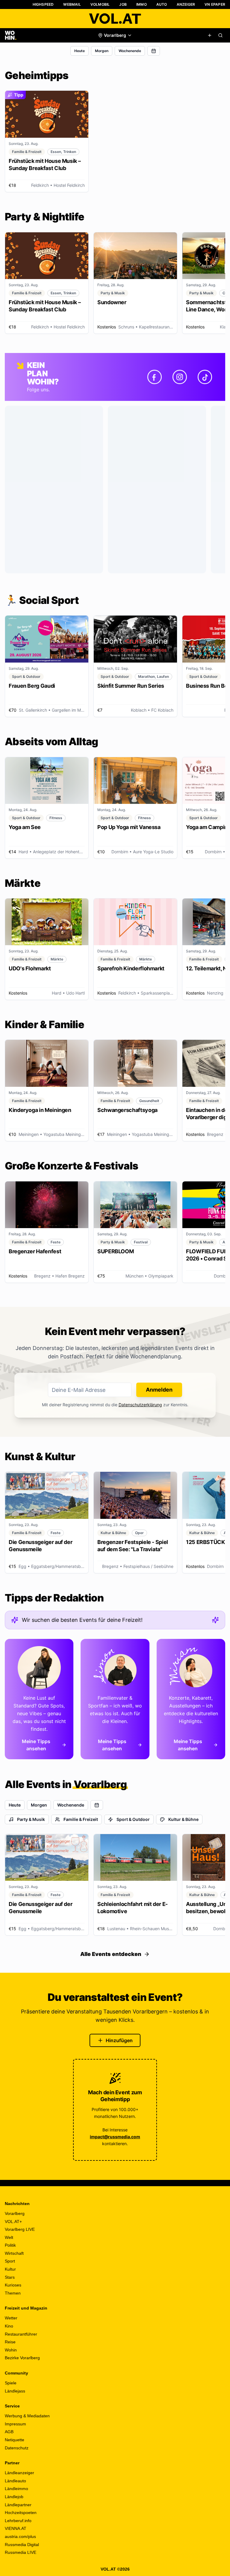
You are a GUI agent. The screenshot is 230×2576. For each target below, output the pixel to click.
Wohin (11, 2350)
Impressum (15, 2424)
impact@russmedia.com (115, 2137)
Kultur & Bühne (183, 1819)
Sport (10, 2261)
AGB (9, 2432)
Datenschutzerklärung (140, 1405)
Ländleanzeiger (19, 2473)
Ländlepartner (18, 2505)
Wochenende (130, 51)
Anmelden (159, 1390)
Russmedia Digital (22, 2545)
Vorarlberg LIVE (20, 2229)
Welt (9, 2237)
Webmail (72, 4)
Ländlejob (14, 2497)
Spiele (11, 2383)
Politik (10, 2245)
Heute (80, 51)
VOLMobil (100, 4)
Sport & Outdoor (133, 1819)
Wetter (11, 2318)
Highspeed (43, 4)
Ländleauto (15, 2481)
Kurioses (13, 2285)
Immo (142, 4)
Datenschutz (17, 2448)
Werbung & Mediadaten (27, 2416)
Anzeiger (186, 4)
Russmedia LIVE (21, 2552)
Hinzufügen (119, 2040)
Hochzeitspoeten (21, 2513)
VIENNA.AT (16, 2528)
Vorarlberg (15, 2213)
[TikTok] (205, 377)
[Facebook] (155, 377)
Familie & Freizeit (81, 1819)
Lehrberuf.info (18, 2521)
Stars (10, 2277)
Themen (13, 2293)
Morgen (102, 51)
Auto (162, 4)
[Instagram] (180, 377)
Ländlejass (15, 2391)
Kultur (10, 2269)
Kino (9, 2326)
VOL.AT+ (13, 2222)
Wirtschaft (14, 2253)
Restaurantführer (21, 2334)
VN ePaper (215, 4)
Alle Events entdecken (111, 1954)
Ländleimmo (16, 2489)
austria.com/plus (20, 2536)
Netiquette (15, 2440)
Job (123, 4)
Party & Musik (31, 1819)
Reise (10, 2342)
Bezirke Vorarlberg (22, 2358)
